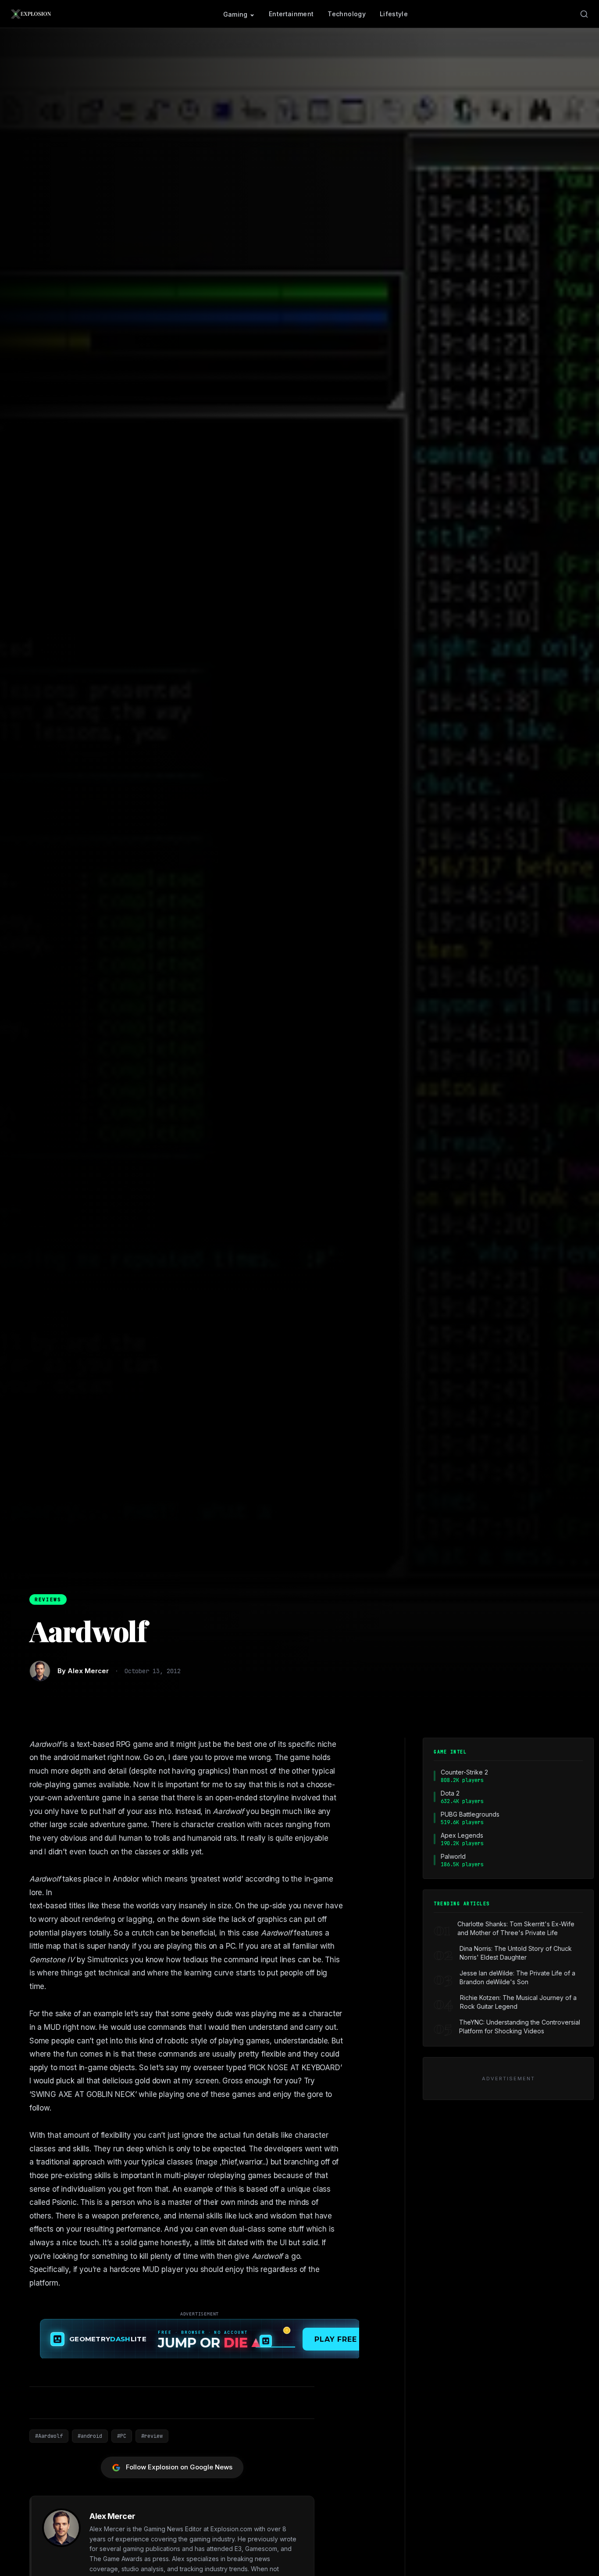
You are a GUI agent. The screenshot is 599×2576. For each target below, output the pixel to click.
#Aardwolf (49, 2436)
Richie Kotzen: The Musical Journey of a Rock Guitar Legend (518, 2002)
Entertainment (291, 14)
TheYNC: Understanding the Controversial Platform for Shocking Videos (520, 2027)
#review (152, 2436)
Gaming (235, 14)
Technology (347, 14)
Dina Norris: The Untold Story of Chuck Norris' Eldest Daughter (516, 1953)
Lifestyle (394, 14)
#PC (122, 2436)
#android (90, 2436)
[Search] (584, 14)
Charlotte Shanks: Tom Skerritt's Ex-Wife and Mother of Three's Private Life (516, 1928)
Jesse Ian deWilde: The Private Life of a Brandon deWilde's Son (517, 1977)
